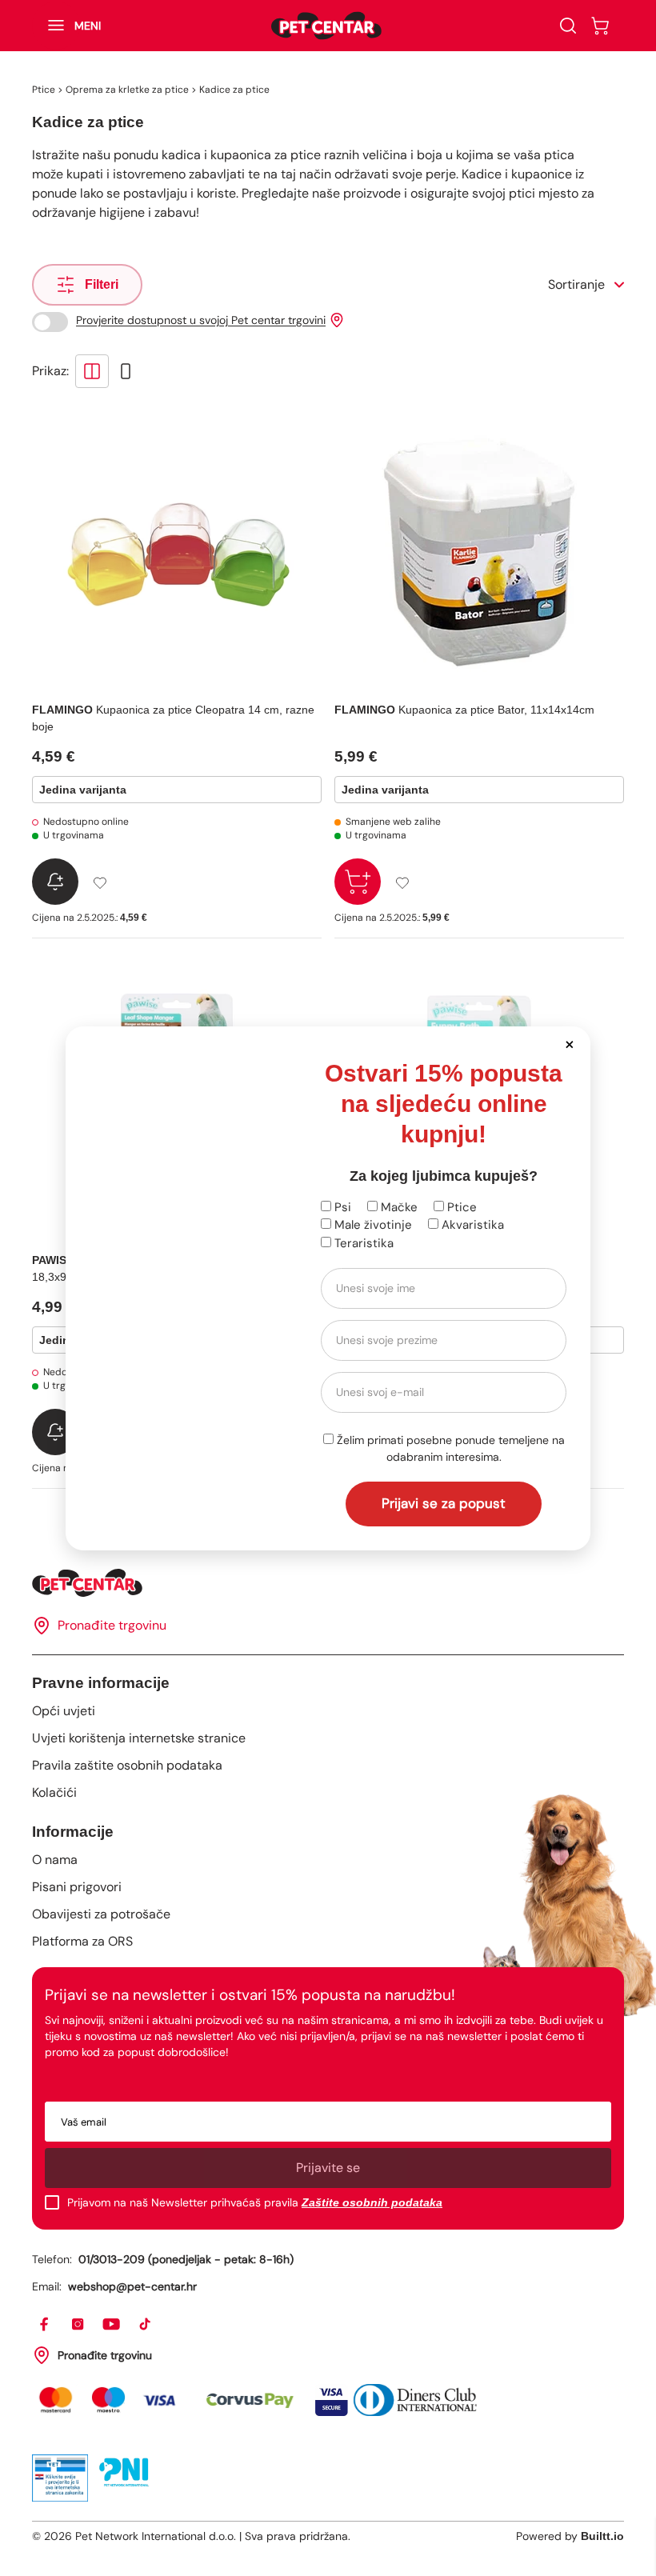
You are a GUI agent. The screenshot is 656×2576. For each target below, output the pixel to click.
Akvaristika (471, 1225)
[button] (569, 1044)
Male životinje (372, 1225)
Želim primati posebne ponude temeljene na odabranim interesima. (449, 1448)
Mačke (398, 1207)
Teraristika (362, 1243)
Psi (341, 1207)
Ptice (460, 1207)
